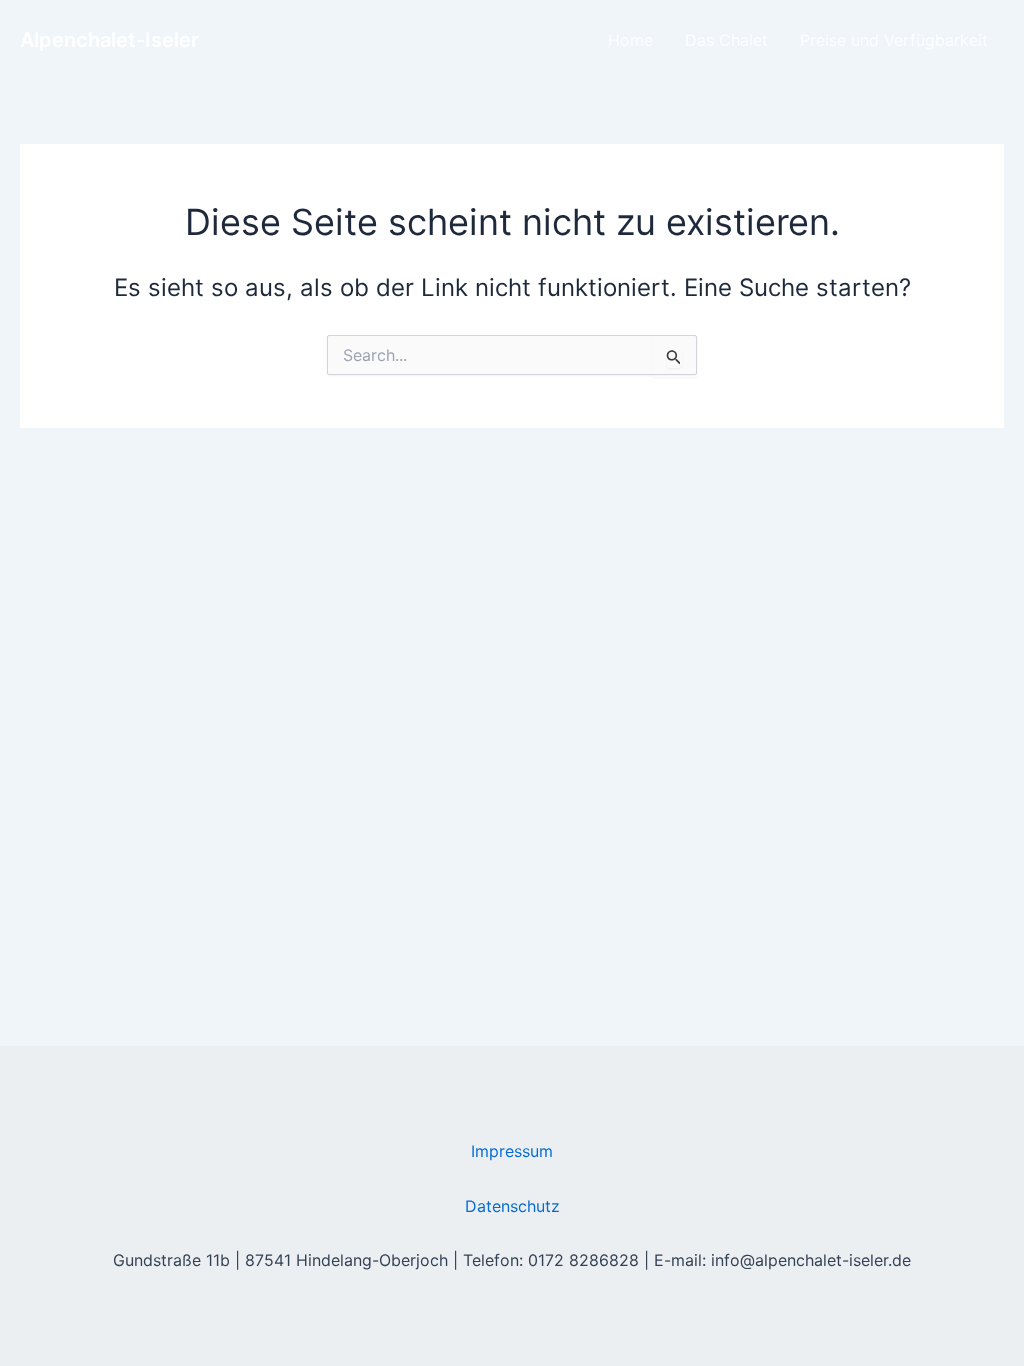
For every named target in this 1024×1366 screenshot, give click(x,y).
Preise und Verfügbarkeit (894, 40)
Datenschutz (512, 1206)
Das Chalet (726, 40)
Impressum (512, 1151)
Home (630, 40)
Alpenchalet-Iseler (109, 40)
